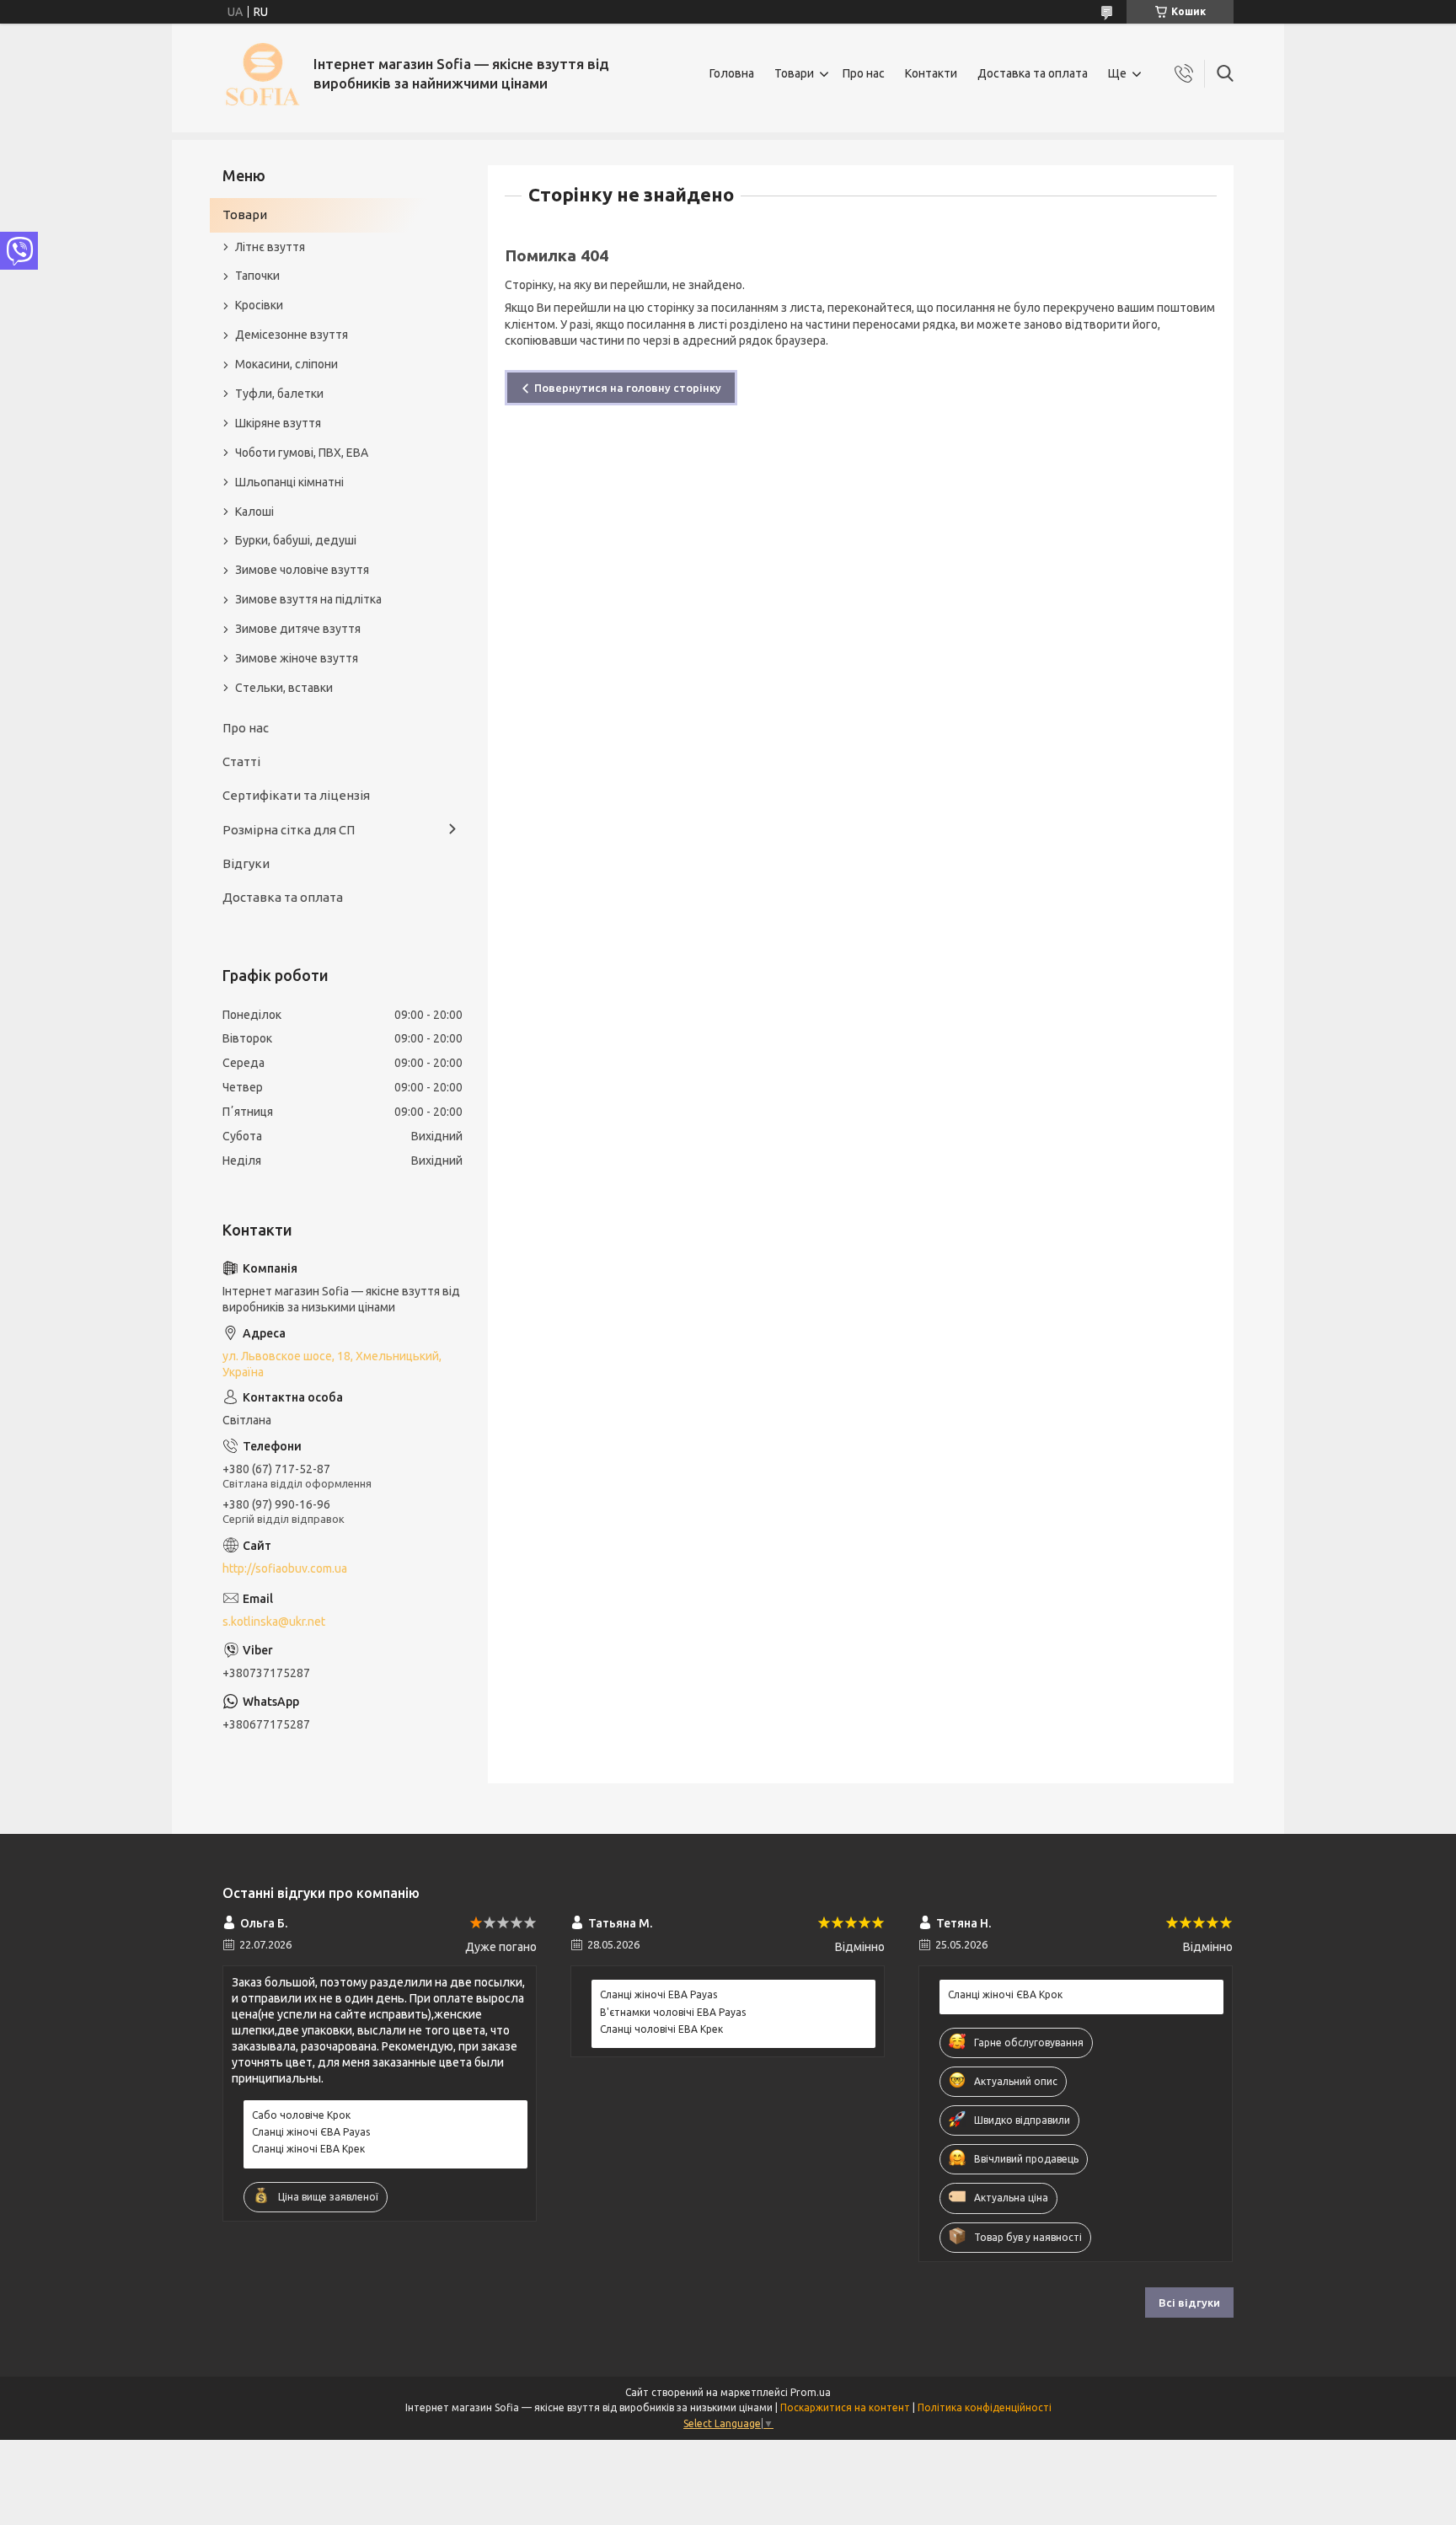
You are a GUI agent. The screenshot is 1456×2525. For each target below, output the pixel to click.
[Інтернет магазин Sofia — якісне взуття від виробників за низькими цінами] (262, 74)
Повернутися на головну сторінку (628, 388)
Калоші (254, 512)
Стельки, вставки (284, 688)
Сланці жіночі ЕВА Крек (308, 2149)
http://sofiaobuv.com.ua (285, 1568)
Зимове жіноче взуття (297, 658)
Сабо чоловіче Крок (301, 2115)
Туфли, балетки (279, 394)
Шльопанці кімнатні (289, 482)
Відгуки (246, 863)
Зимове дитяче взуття (298, 629)
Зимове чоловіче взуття (302, 570)
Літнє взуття (270, 247)
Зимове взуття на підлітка (308, 599)
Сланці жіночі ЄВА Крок (1005, 1994)
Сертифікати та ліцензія (296, 795)
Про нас (864, 73)
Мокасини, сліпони (286, 364)
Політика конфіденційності (985, 2407)
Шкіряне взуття (278, 423)
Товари (794, 73)
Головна (732, 73)
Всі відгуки (1189, 2303)
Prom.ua (811, 2392)
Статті (241, 761)
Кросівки (259, 305)
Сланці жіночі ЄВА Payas (311, 2132)
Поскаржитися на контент (845, 2407)
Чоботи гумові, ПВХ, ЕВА (302, 453)
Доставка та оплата (1033, 73)
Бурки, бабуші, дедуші (296, 540)
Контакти (931, 73)
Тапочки (257, 276)
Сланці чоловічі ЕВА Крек (661, 2029)
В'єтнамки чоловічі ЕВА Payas (673, 2012)
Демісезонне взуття (292, 335)
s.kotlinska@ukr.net (274, 1622)
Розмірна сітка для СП (289, 830)
